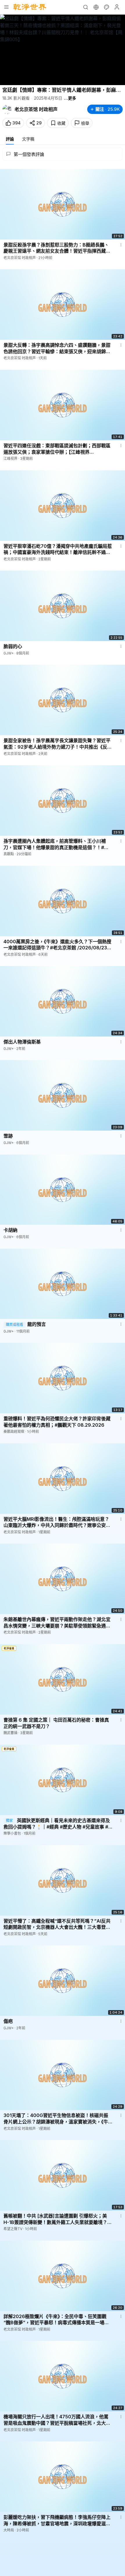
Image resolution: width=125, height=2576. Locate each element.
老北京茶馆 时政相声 (36, 109)
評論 (10, 139)
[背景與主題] (106, 7)
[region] (63, 50)
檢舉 (85, 123)
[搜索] (85, 7)
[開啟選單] (6, 7)
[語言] (96, 7)
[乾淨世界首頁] (30, 7)
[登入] (117, 7)
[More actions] (121, 245)
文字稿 (28, 139)
